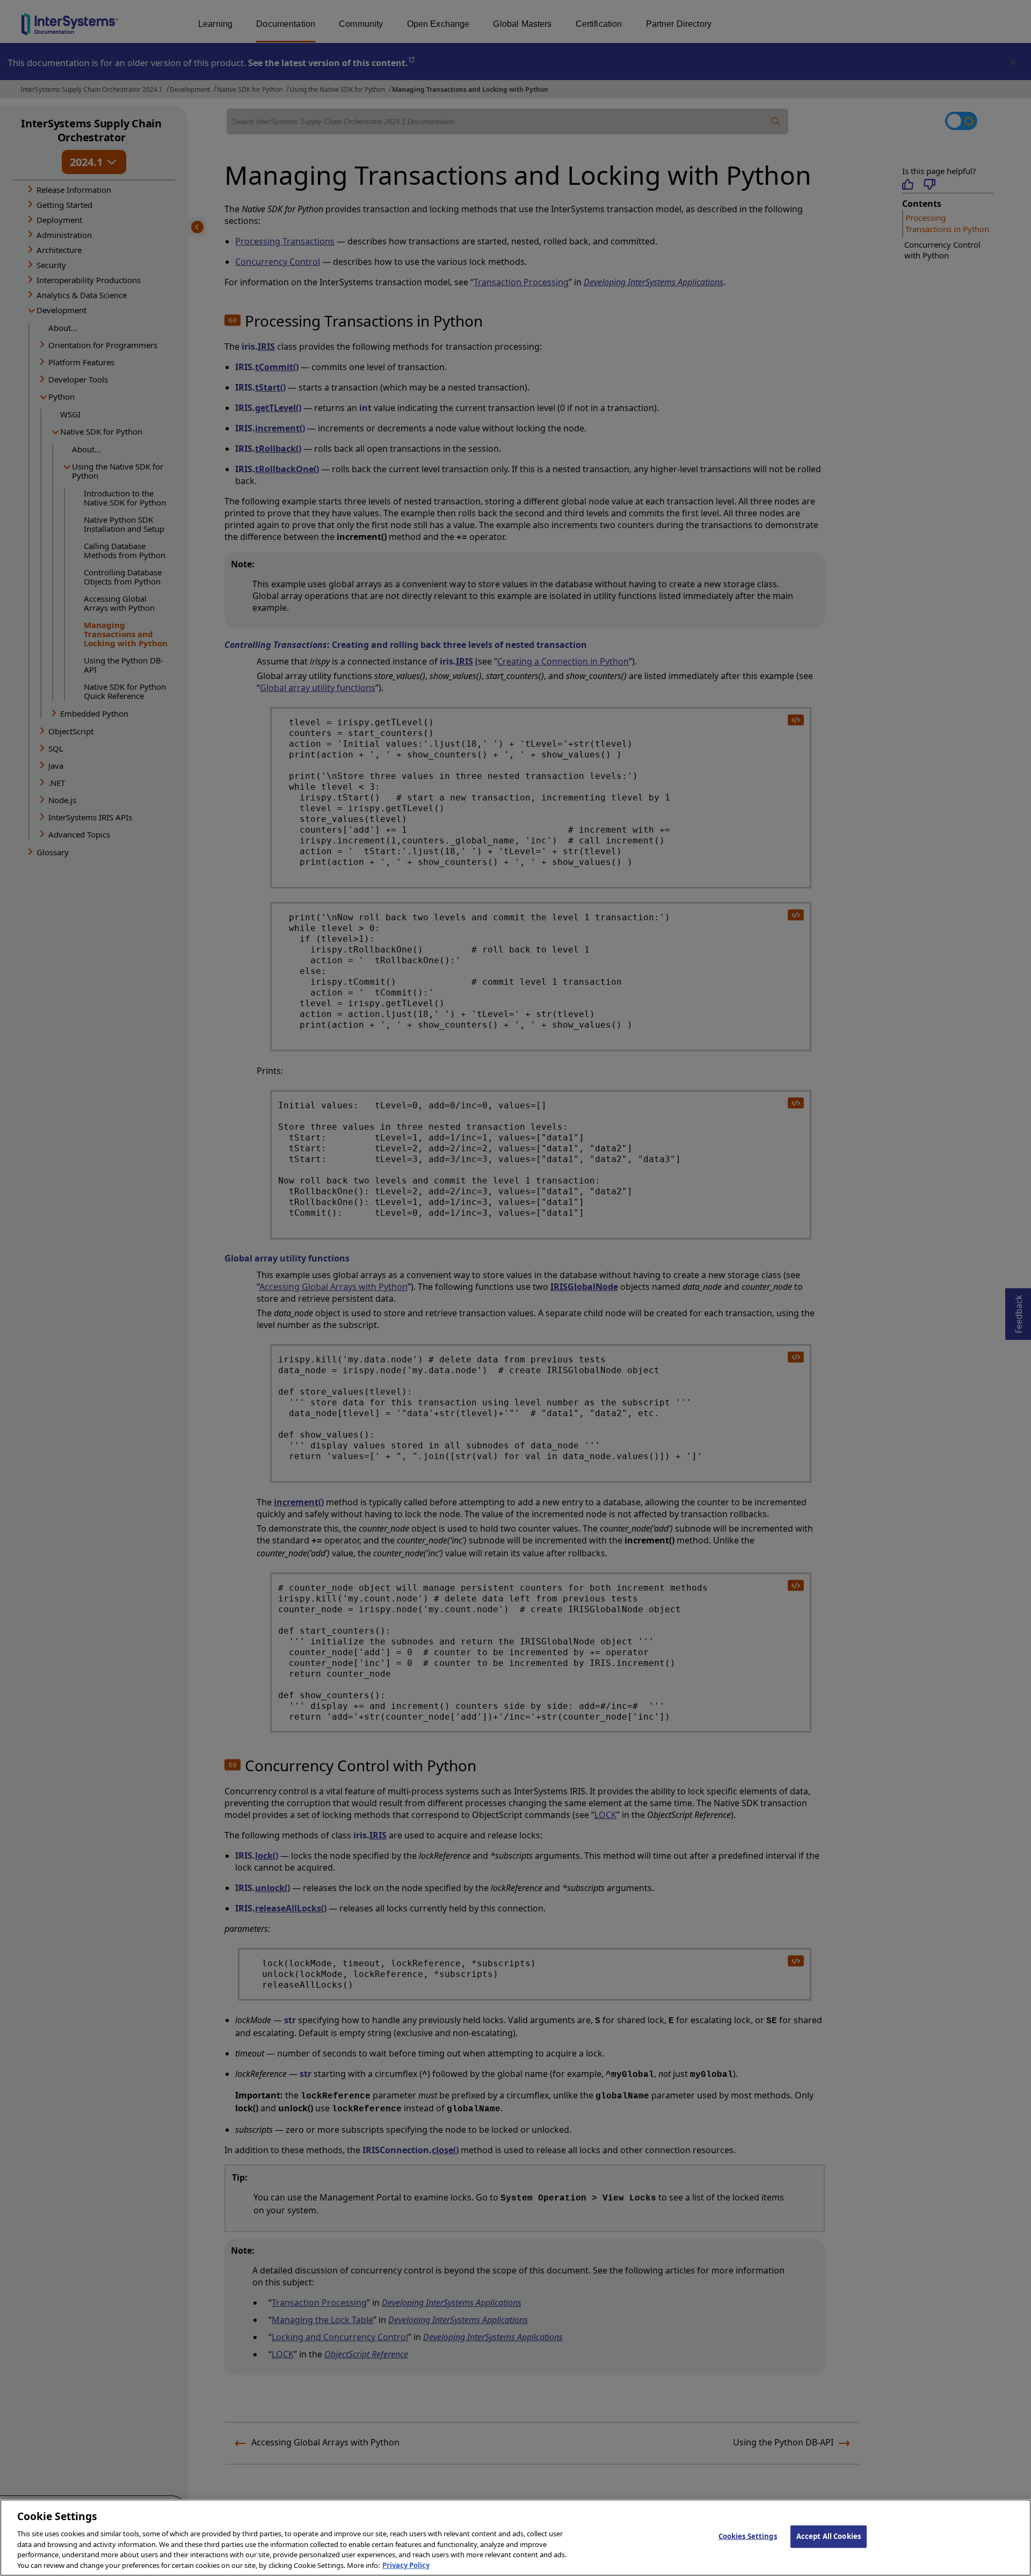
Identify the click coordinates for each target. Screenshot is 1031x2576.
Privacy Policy (406, 2565)
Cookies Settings (748, 2536)
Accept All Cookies (829, 2536)
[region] (515, 2538)
